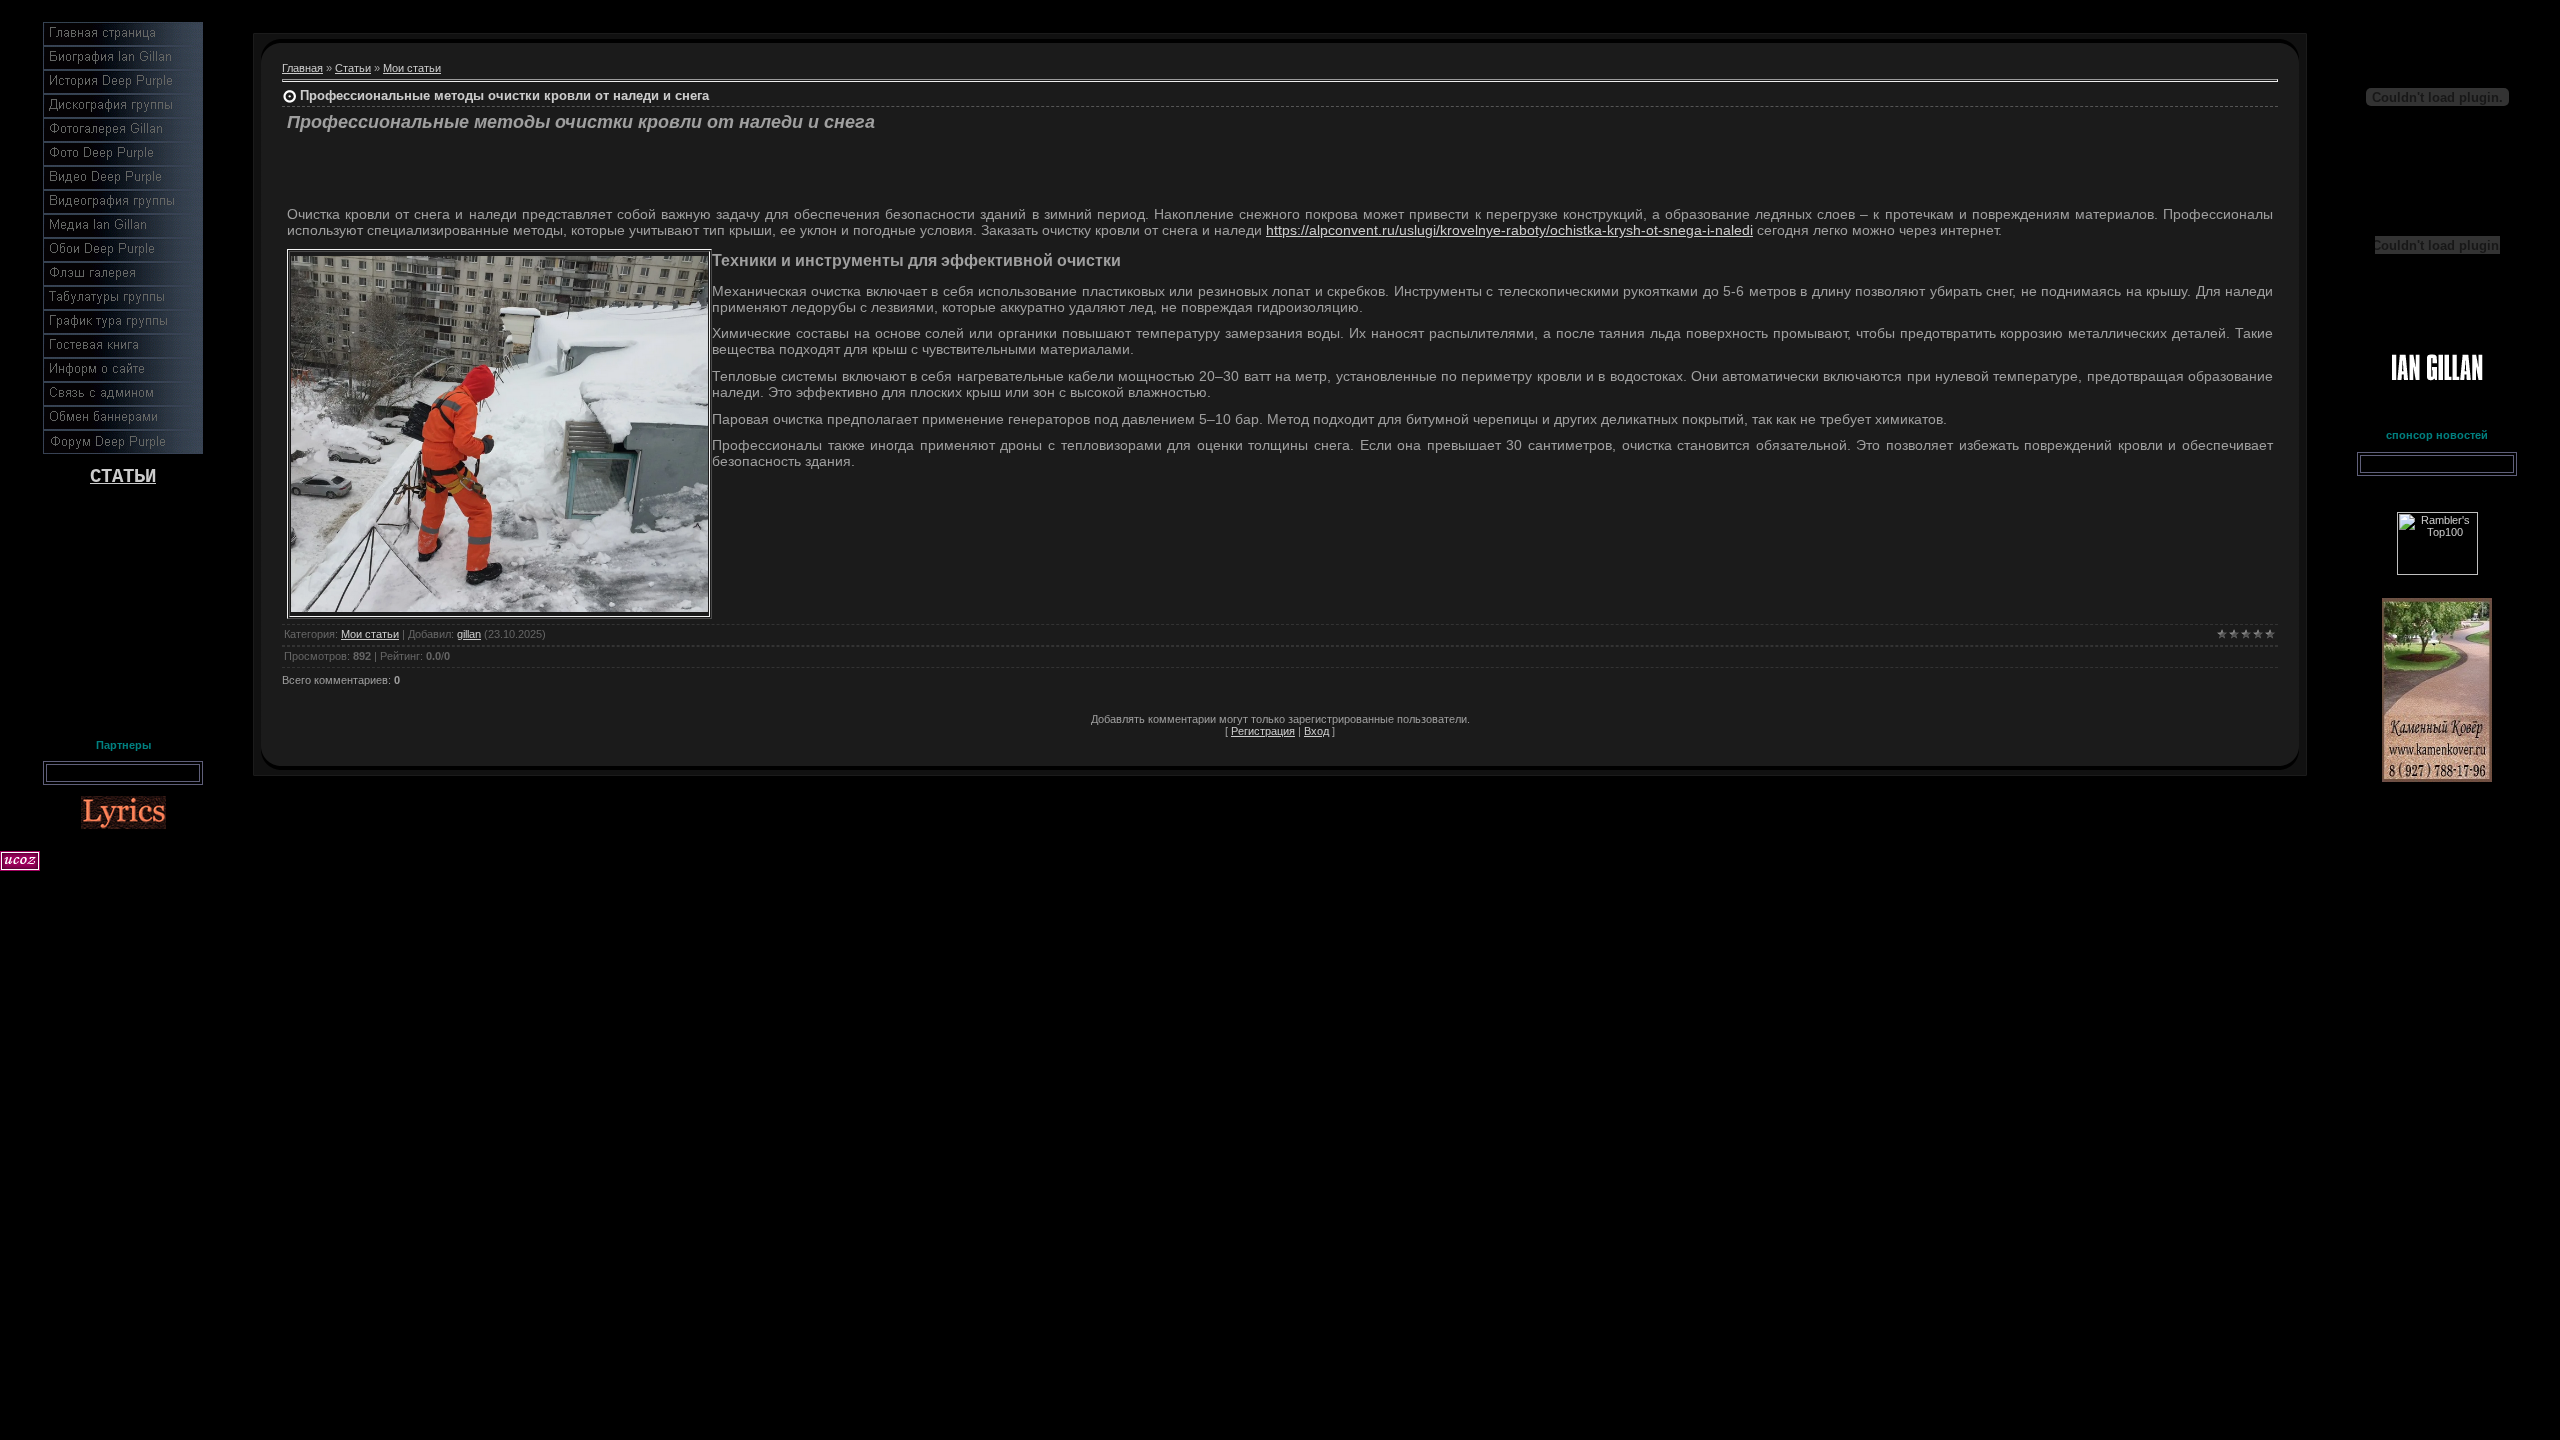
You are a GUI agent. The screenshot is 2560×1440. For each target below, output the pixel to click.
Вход (1316, 731)
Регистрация (1263, 731)
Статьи (353, 68)
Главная (302, 68)
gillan (469, 634)
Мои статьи (412, 68)
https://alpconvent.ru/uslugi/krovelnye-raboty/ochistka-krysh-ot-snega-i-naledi (1509, 230)
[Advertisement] (123, 608)
